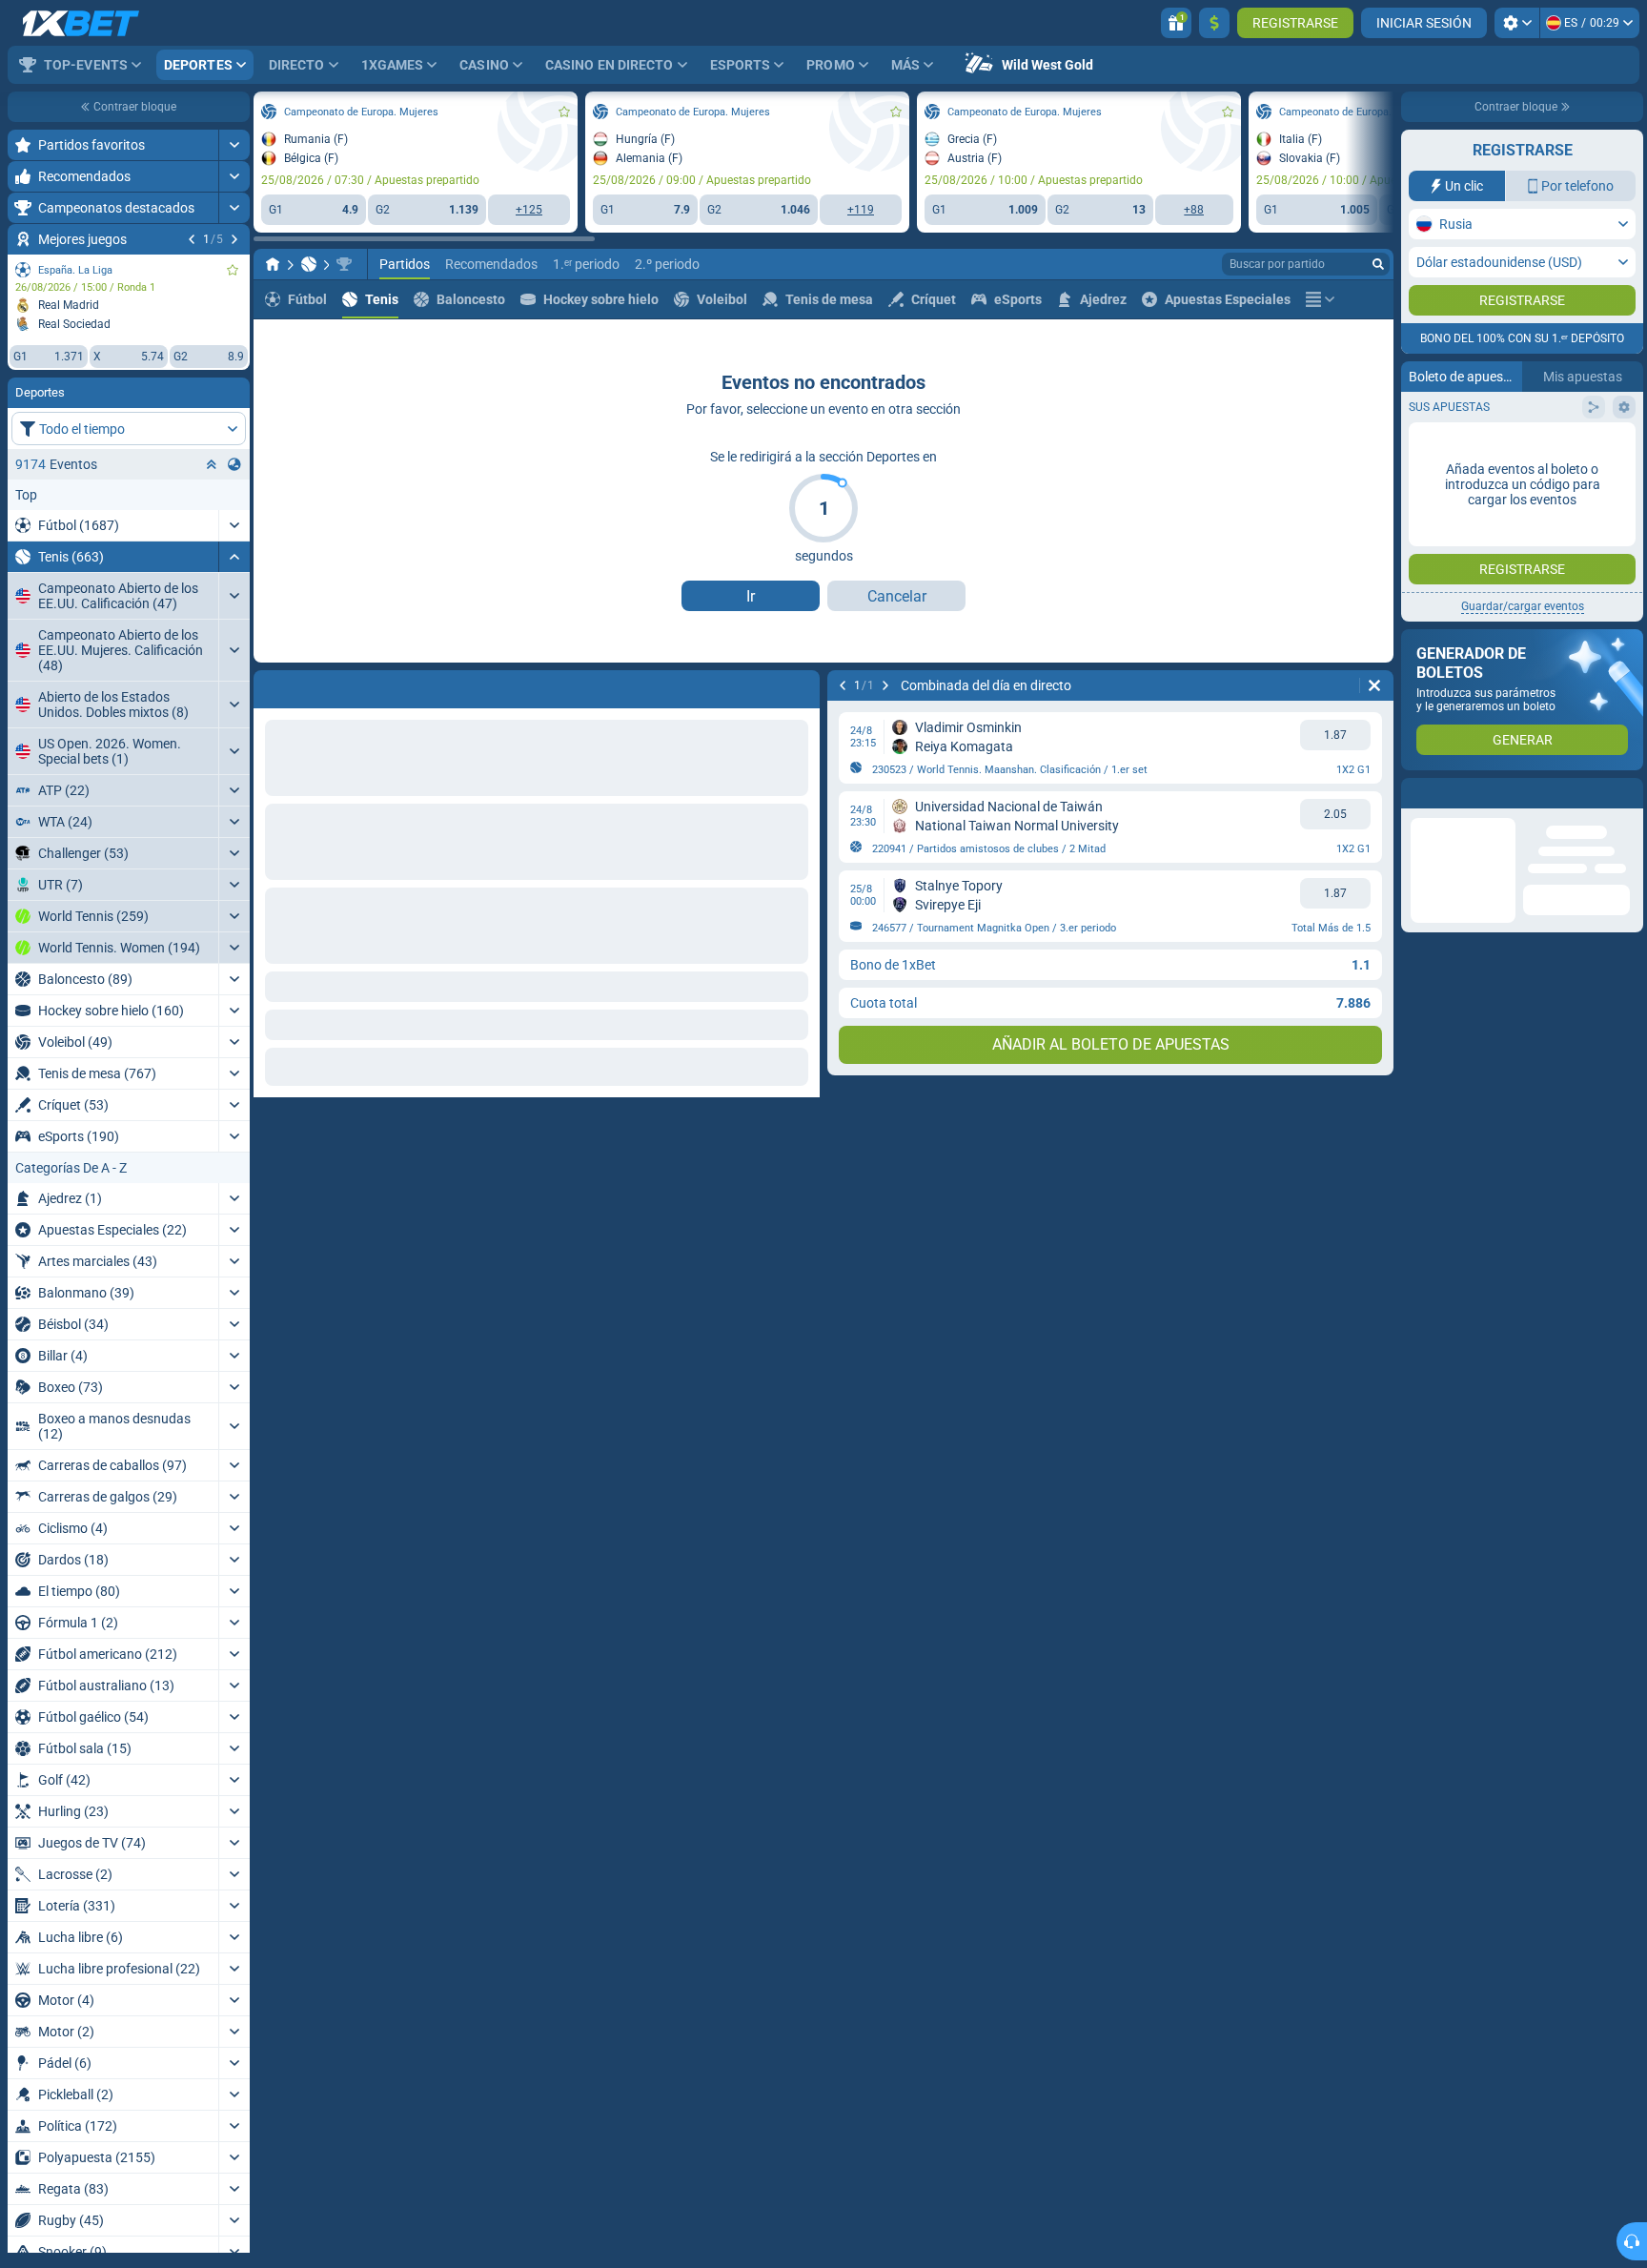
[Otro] (1320, 299)
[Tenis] (309, 264)
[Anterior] (192, 239)
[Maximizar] (234, 145)
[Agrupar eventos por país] (234, 464)
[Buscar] (1378, 264)
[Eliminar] (801, 685)
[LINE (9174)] (273, 264)
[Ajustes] (1517, 23)
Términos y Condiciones (1533, 382)
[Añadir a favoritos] (233, 270)
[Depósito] (1214, 23)
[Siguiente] (234, 239)
